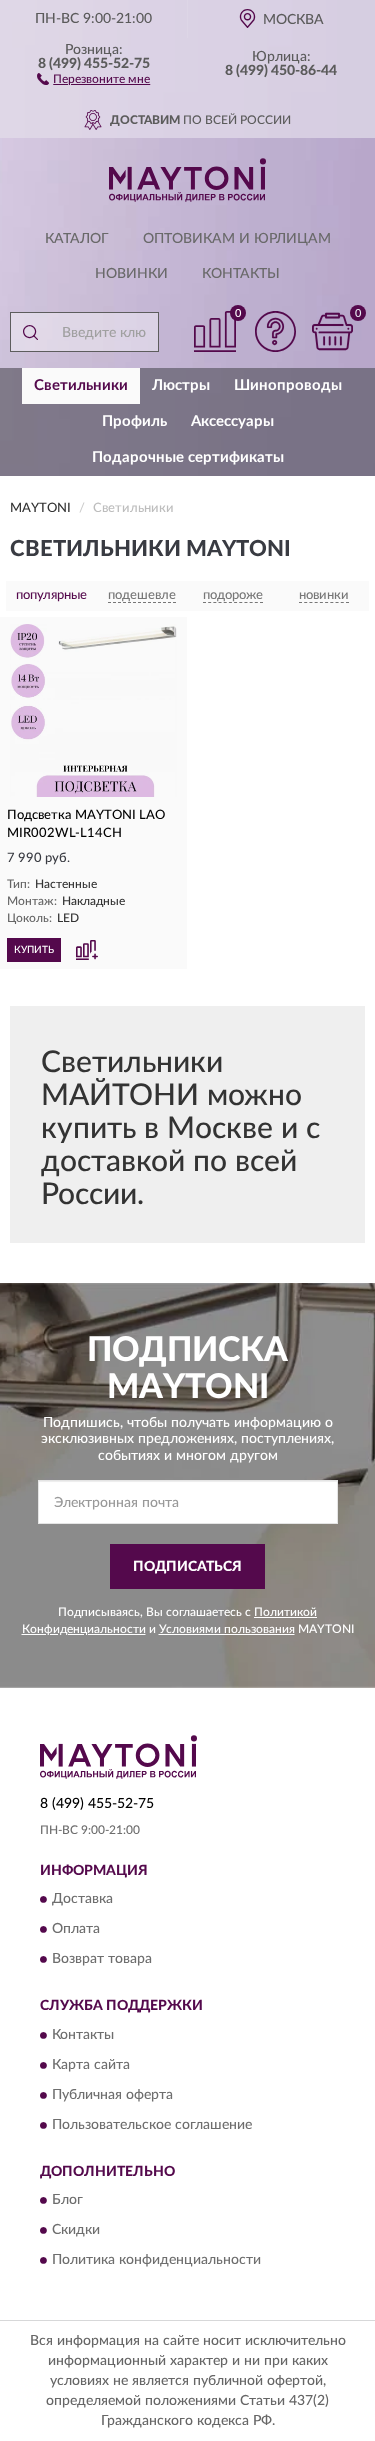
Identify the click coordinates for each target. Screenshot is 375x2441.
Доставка (82, 1900)
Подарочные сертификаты (188, 457)
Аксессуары (232, 421)
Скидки (76, 2231)
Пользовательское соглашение (152, 2125)
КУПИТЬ (34, 950)
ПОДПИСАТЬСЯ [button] (187, 1567)
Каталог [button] (77, 239)
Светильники (81, 385)
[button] (93, 78)
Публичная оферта (112, 2095)
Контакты (241, 274)
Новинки (131, 274)
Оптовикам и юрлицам (237, 239)
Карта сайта (91, 2065)
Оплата (76, 1930)
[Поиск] (30, 332)
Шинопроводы (288, 385)
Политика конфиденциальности (156, 2261)
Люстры (181, 385)
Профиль (134, 421)
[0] (332, 331)
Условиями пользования (227, 1629)
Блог (67, 2201)
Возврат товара (102, 1960)
